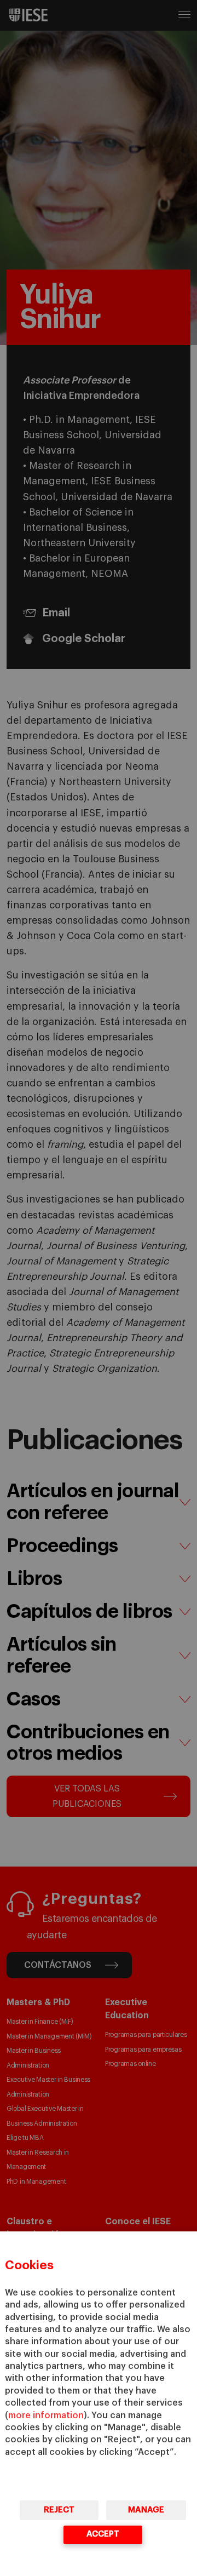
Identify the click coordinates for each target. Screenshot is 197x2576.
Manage (146, 2510)
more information (46, 2415)
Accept (103, 2534)
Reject (59, 2510)
